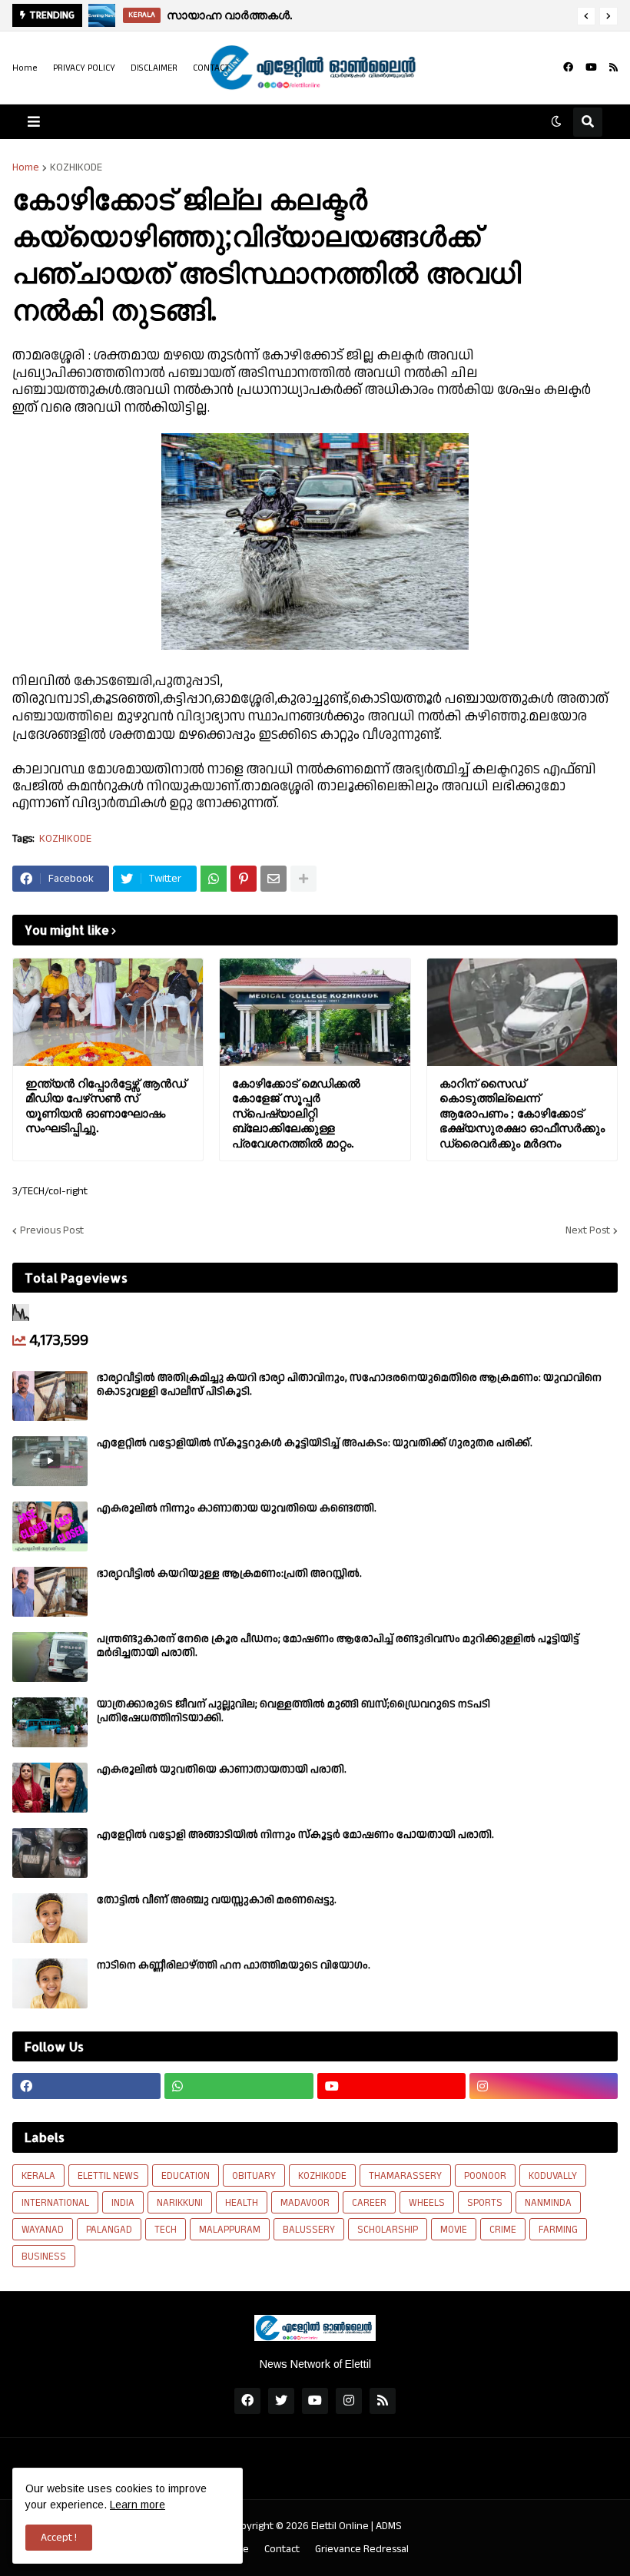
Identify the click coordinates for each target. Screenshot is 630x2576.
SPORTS (485, 2203)
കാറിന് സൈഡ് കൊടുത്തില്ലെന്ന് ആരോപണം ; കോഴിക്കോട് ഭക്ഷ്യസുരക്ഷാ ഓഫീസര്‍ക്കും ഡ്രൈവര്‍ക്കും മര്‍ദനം (522, 1113)
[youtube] (591, 68)
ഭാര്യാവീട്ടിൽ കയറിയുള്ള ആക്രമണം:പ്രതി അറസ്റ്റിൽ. (229, 1574)
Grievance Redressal (362, 2550)
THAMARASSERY (405, 2176)
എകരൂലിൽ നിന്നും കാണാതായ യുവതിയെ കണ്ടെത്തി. (237, 1508)
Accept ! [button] (59, 2538)
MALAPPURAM (230, 2230)
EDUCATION (186, 2176)
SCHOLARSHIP (388, 2230)
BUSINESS (44, 2256)
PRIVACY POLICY (84, 68)
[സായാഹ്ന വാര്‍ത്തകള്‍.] (102, 15)
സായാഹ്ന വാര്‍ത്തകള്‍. (229, 15)
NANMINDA (548, 2203)
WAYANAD (43, 2230)
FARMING (558, 2230)
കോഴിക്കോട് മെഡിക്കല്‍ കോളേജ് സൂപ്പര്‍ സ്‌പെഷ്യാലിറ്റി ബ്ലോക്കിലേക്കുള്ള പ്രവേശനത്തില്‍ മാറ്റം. (296, 1113)
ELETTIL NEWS (108, 2176)
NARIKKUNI (180, 2203)
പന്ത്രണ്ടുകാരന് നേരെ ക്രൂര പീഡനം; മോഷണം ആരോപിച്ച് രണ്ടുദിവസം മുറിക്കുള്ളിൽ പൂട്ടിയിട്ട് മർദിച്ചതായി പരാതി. (338, 1646)
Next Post (588, 1230)
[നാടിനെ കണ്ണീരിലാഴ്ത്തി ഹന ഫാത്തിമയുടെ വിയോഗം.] (50, 1983)
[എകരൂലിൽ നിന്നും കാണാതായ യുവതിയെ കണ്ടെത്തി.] (50, 1526)
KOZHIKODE (76, 167)
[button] (586, 16)
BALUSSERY (309, 2230)
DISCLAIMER (154, 68)
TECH (166, 2230)
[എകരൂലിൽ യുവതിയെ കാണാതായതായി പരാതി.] (50, 1788)
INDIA (123, 2203)
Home (25, 68)
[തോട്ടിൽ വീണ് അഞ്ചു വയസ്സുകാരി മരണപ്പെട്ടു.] (50, 1918)
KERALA (38, 2176)
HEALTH (242, 2203)
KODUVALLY (553, 2176)
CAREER (369, 2203)
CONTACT (211, 68)
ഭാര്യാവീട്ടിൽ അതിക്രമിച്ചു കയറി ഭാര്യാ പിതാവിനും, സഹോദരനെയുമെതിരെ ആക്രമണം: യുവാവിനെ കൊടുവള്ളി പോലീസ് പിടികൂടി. (349, 1385)
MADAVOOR (305, 2203)
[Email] (274, 879)
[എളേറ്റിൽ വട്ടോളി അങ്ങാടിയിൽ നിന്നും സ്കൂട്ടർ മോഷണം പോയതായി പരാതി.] (50, 1853)
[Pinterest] (244, 879)
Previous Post (52, 1230)
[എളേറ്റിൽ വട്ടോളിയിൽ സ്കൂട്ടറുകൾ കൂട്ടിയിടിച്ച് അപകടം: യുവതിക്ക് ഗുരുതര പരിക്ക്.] (50, 1461)
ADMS (389, 2526)
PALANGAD (109, 2230)
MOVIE (454, 2230)
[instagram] (544, 2086)
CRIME (503, 2230)
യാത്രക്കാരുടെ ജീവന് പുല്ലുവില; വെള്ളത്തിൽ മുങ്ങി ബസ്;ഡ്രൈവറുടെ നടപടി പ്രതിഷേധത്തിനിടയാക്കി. (293, 1711)
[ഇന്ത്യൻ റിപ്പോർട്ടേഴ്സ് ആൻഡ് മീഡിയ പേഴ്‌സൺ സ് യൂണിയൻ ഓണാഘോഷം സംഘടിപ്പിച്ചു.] (108, 1012)
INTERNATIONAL (55, 2203)
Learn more (138, 2505)
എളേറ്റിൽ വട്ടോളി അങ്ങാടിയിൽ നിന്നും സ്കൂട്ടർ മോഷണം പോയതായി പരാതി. (295, 1835)
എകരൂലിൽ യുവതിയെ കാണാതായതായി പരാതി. (222, 1770)
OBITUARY (254, 2176)
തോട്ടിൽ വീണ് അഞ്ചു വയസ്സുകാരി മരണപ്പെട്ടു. (217, 1900)
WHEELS (427, 2203)
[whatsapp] (239, 2086)
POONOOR (485, 2176)
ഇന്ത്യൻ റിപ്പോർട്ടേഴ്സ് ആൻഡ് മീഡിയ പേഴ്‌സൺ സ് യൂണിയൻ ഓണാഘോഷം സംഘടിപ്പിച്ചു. (106, 1106)
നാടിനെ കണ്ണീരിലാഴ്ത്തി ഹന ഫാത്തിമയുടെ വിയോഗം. (234, 1965)
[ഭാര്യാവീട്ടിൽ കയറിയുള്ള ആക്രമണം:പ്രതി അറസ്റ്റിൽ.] (50, 1592)
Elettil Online (340, 2526)
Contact (282, 2550)
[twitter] (281, 2401)
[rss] (613, 68)
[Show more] (303, 879)
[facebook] (568, 68)
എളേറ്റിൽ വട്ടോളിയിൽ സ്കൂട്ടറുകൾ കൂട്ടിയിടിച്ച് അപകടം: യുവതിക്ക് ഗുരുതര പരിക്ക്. (315, 1443)
